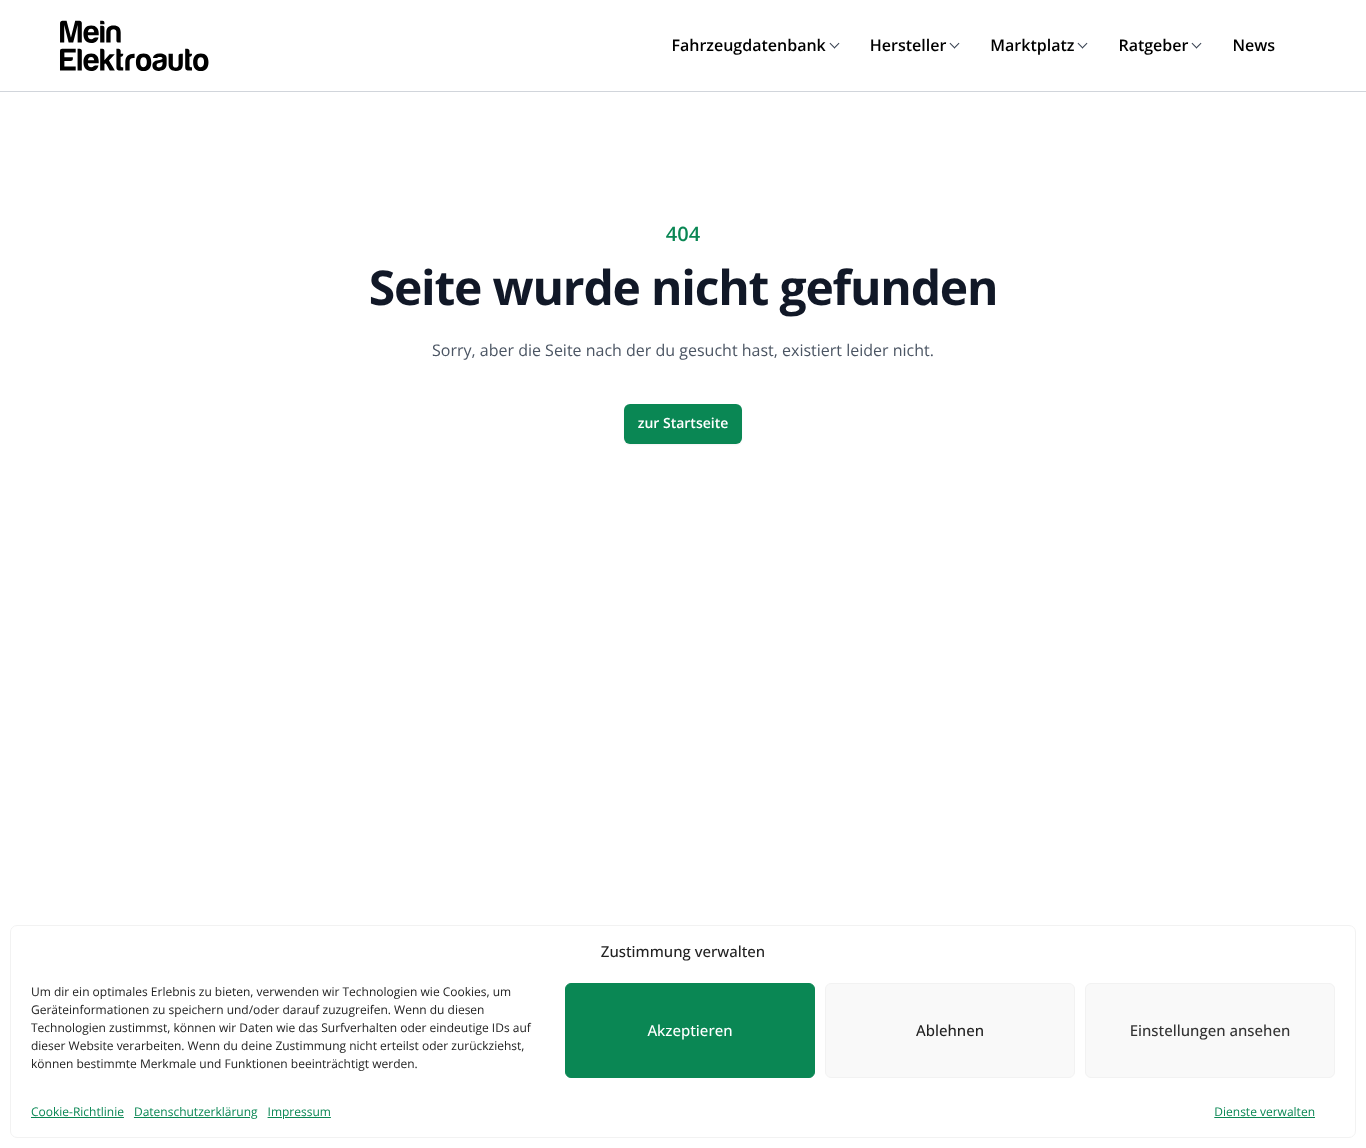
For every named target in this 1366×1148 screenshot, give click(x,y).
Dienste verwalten (1264, 1111)
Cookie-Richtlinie (77, 1111)
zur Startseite (683, 423)
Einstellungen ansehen (1210, 1031)
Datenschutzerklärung (196, 1111)
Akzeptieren (689, 1031)
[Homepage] (134, 45)
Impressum (299, 1111)
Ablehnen (950, 1031)
